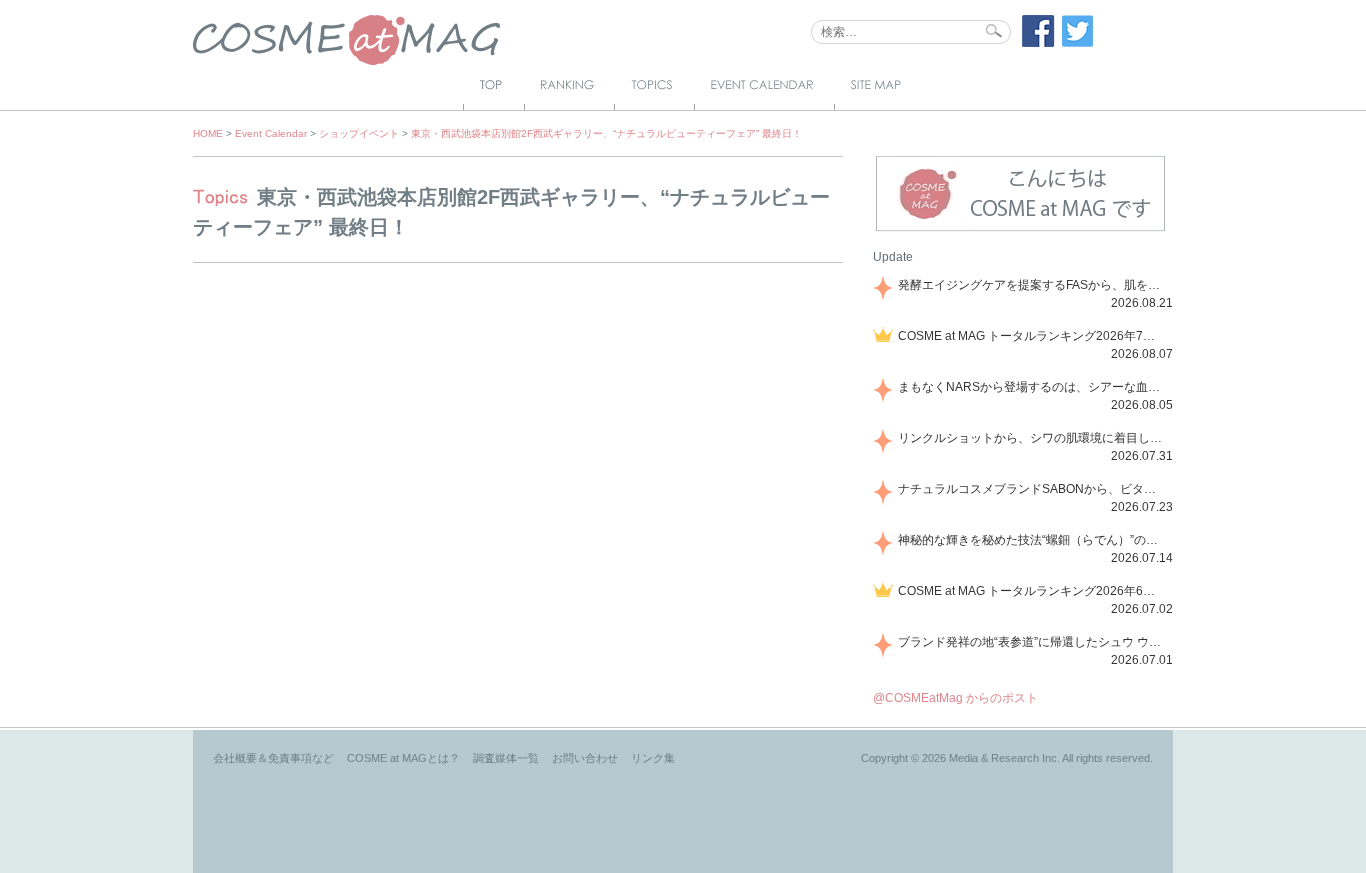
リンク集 (653, 758)
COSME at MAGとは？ (403, 758)
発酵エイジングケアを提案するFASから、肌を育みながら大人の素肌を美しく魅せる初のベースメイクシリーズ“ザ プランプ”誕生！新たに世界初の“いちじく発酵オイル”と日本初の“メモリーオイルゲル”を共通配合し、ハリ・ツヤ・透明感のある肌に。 (1032, 285)
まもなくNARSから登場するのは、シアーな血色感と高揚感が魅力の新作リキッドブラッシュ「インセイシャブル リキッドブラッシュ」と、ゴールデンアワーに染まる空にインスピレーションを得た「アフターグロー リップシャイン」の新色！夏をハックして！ (1032, 387)
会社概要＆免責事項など (273, 758)
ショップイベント (359, 133)
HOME (208, 133)
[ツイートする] (1078, 43)
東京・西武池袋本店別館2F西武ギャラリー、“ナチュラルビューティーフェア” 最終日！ (606, 133)
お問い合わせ (585, 758)
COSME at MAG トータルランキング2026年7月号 (1032, 336)
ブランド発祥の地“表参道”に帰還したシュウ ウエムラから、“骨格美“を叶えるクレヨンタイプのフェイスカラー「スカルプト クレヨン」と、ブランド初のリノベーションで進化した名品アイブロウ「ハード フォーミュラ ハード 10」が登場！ (1032, 642)
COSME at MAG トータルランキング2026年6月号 (1032, 591)
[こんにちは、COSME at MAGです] (1020, 229)
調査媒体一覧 (506, 758)
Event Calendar (271, 133)
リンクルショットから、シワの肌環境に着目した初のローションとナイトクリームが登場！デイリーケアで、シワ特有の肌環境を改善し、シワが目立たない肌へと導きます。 (1032, 438)
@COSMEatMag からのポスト (955, 698)
